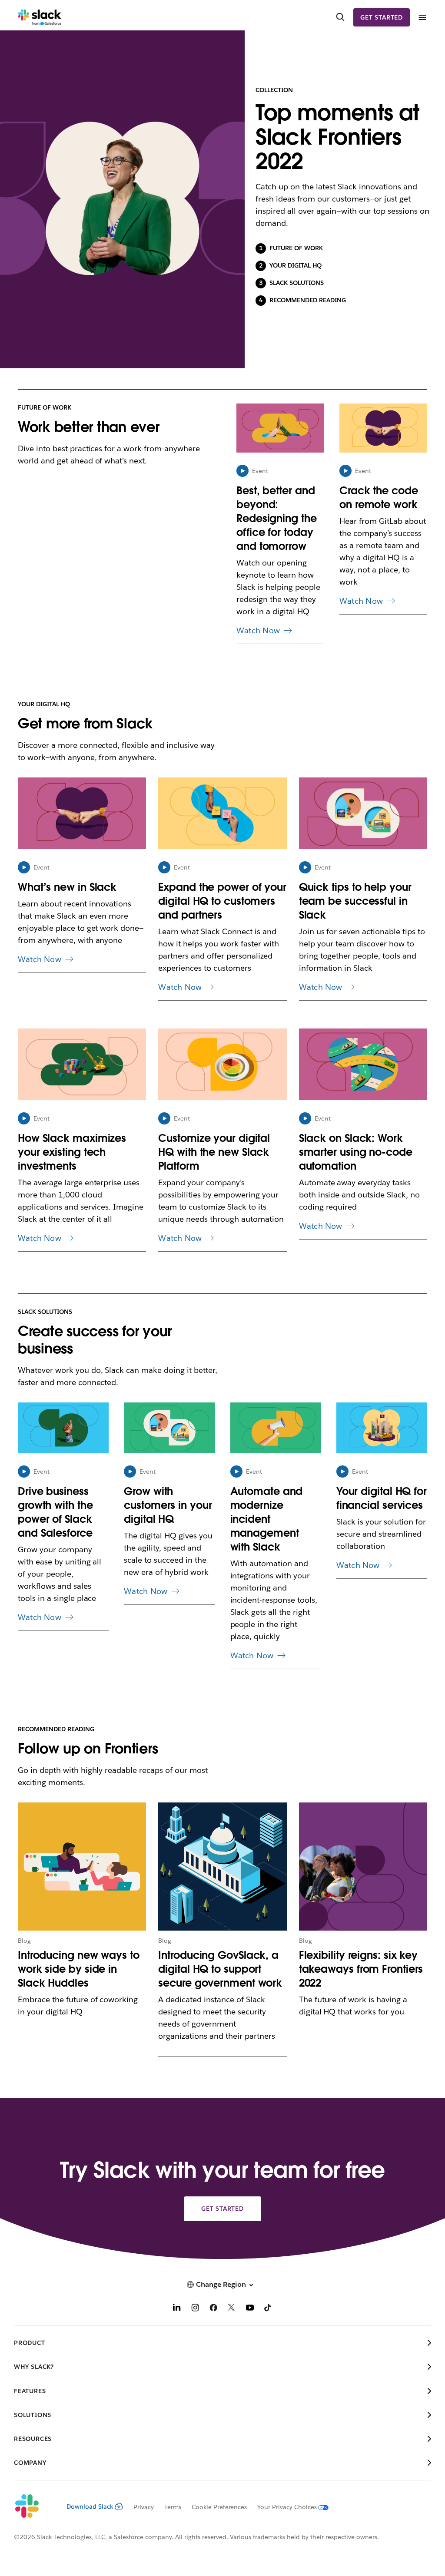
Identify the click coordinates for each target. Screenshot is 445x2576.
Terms (173, 2507)
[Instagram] (195, 2309)
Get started (382, 17)
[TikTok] (268, 2309)
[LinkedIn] (177, 2309)
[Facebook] (213, 2309)
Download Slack (90, 2507)
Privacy (144, 2507)
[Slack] (40, 17)
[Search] (340, 17)
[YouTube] (250, 2309)
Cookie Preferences (219, 2507)
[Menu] (422, 18)
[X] (232, 2309)
